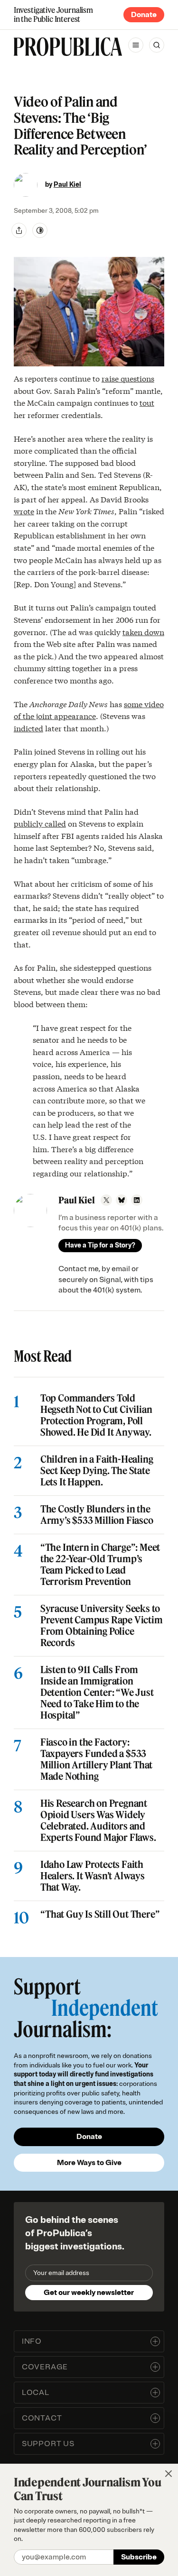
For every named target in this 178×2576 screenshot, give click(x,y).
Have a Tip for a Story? (100, 1245)
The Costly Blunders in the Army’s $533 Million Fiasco (97, 1515)
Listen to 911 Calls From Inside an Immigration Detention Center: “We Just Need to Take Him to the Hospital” (97, 1693)
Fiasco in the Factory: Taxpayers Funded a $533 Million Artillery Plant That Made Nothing (96, 1759)
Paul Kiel (67, 185)
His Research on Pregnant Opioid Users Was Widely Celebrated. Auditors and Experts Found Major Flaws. (98, 1820)
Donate (144, 15)
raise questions (128, 378)
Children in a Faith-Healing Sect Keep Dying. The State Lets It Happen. (97, 1471)
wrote (24, 511)
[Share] (19, 230)
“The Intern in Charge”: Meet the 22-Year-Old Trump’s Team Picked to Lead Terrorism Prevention (100, 1565)
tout (147, 402)
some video (144, 704)
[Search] (157, 45)
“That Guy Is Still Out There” (100, 1914)
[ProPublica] (68, 47)
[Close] (169, 2474)
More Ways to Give (89, 2163)
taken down (143, 632)
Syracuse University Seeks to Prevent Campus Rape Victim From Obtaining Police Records (102, 1626)
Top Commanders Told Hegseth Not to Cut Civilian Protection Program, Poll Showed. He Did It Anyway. (96, 1415)
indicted (28, 728)
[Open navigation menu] (136, 45)
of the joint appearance (55, 715)
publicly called (40, 823)
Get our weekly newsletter (89, 2293)
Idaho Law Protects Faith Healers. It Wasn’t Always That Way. (93, 1876)
